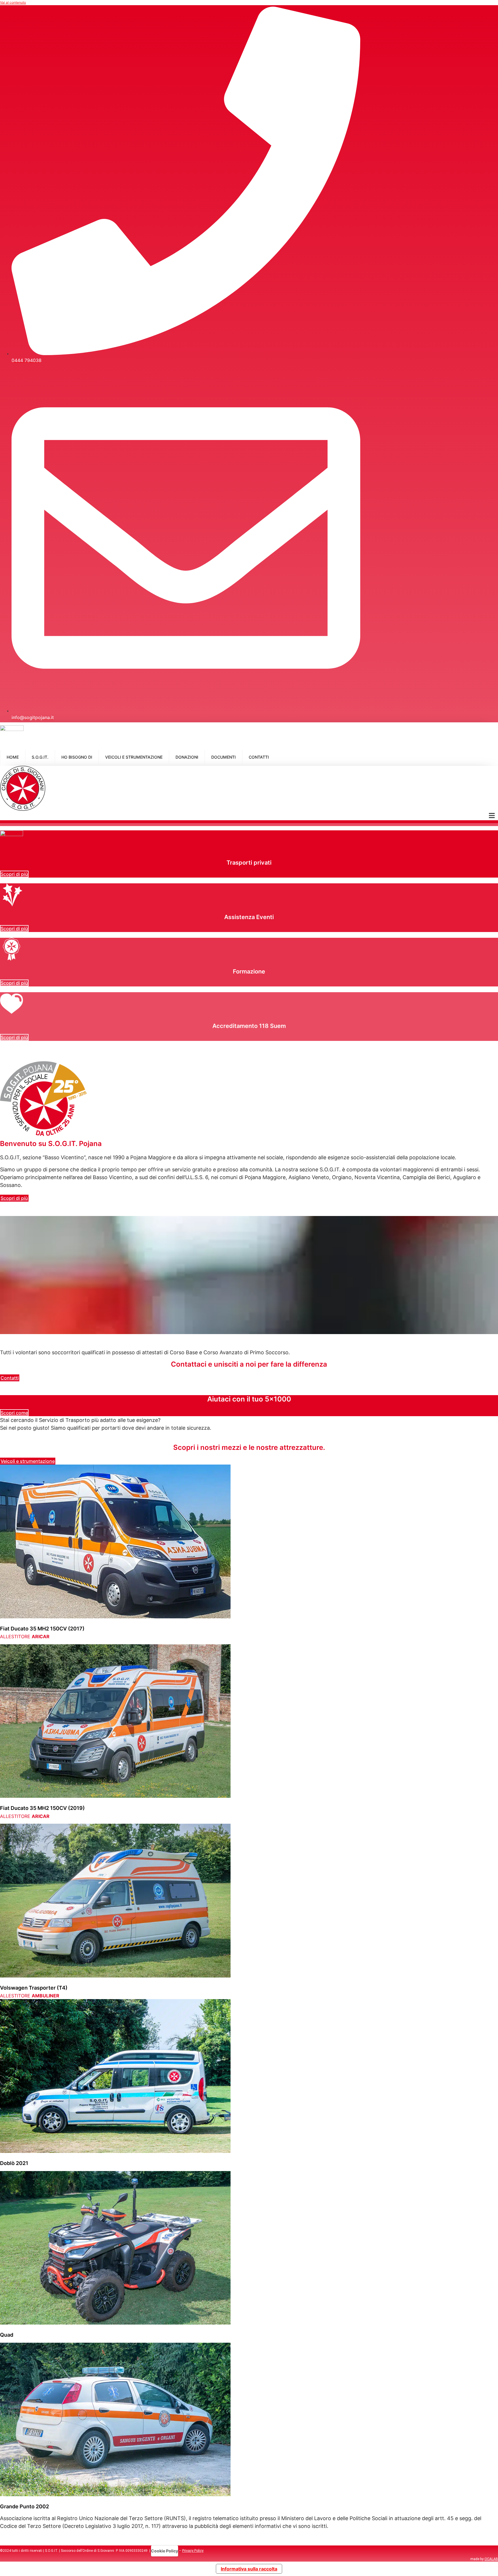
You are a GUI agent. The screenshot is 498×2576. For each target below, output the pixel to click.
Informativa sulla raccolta (249, 2569)
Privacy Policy (193, 2551)
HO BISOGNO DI (77, 757)
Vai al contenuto (13, 2)
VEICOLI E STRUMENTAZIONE (134, 757)
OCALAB (491, 2559)
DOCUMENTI (223, 757)
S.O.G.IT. (40, 757)
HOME (13, 757)
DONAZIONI (187, 757)
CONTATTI (259, 757)
